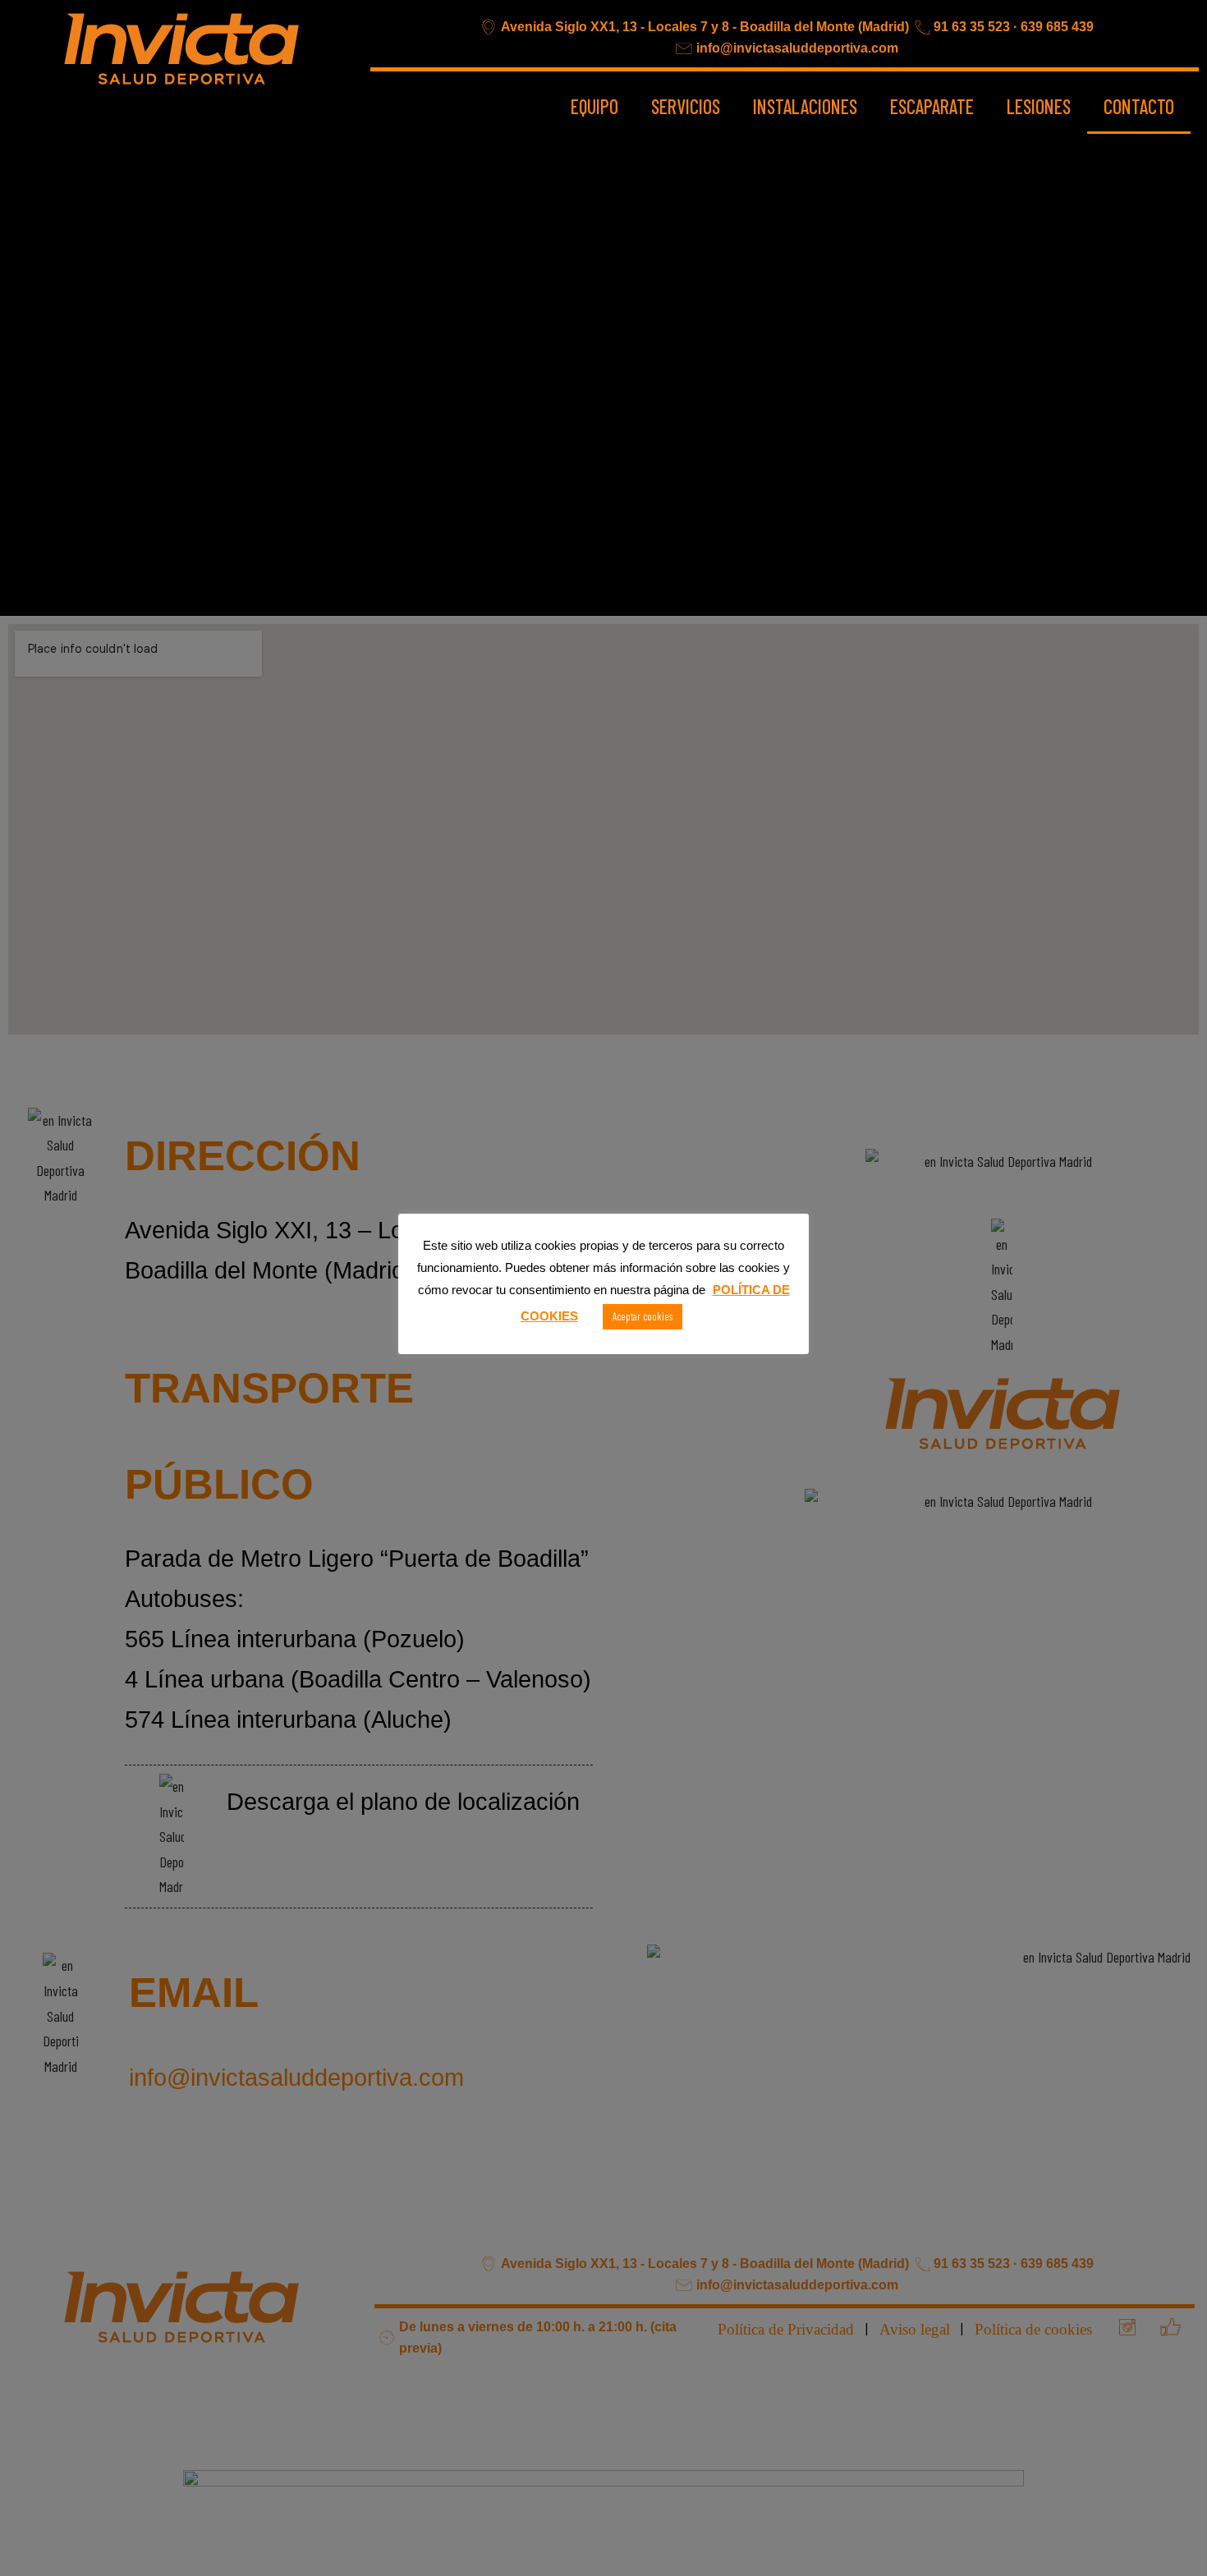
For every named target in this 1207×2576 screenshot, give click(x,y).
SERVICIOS (686, 106)
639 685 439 (1057, 27)
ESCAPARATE (932, 106)
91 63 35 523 (972, 27)
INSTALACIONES (805, 106)
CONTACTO (1139, 106)
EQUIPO (594, 106)
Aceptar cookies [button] (643, 1316)
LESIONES (1039, 106)
